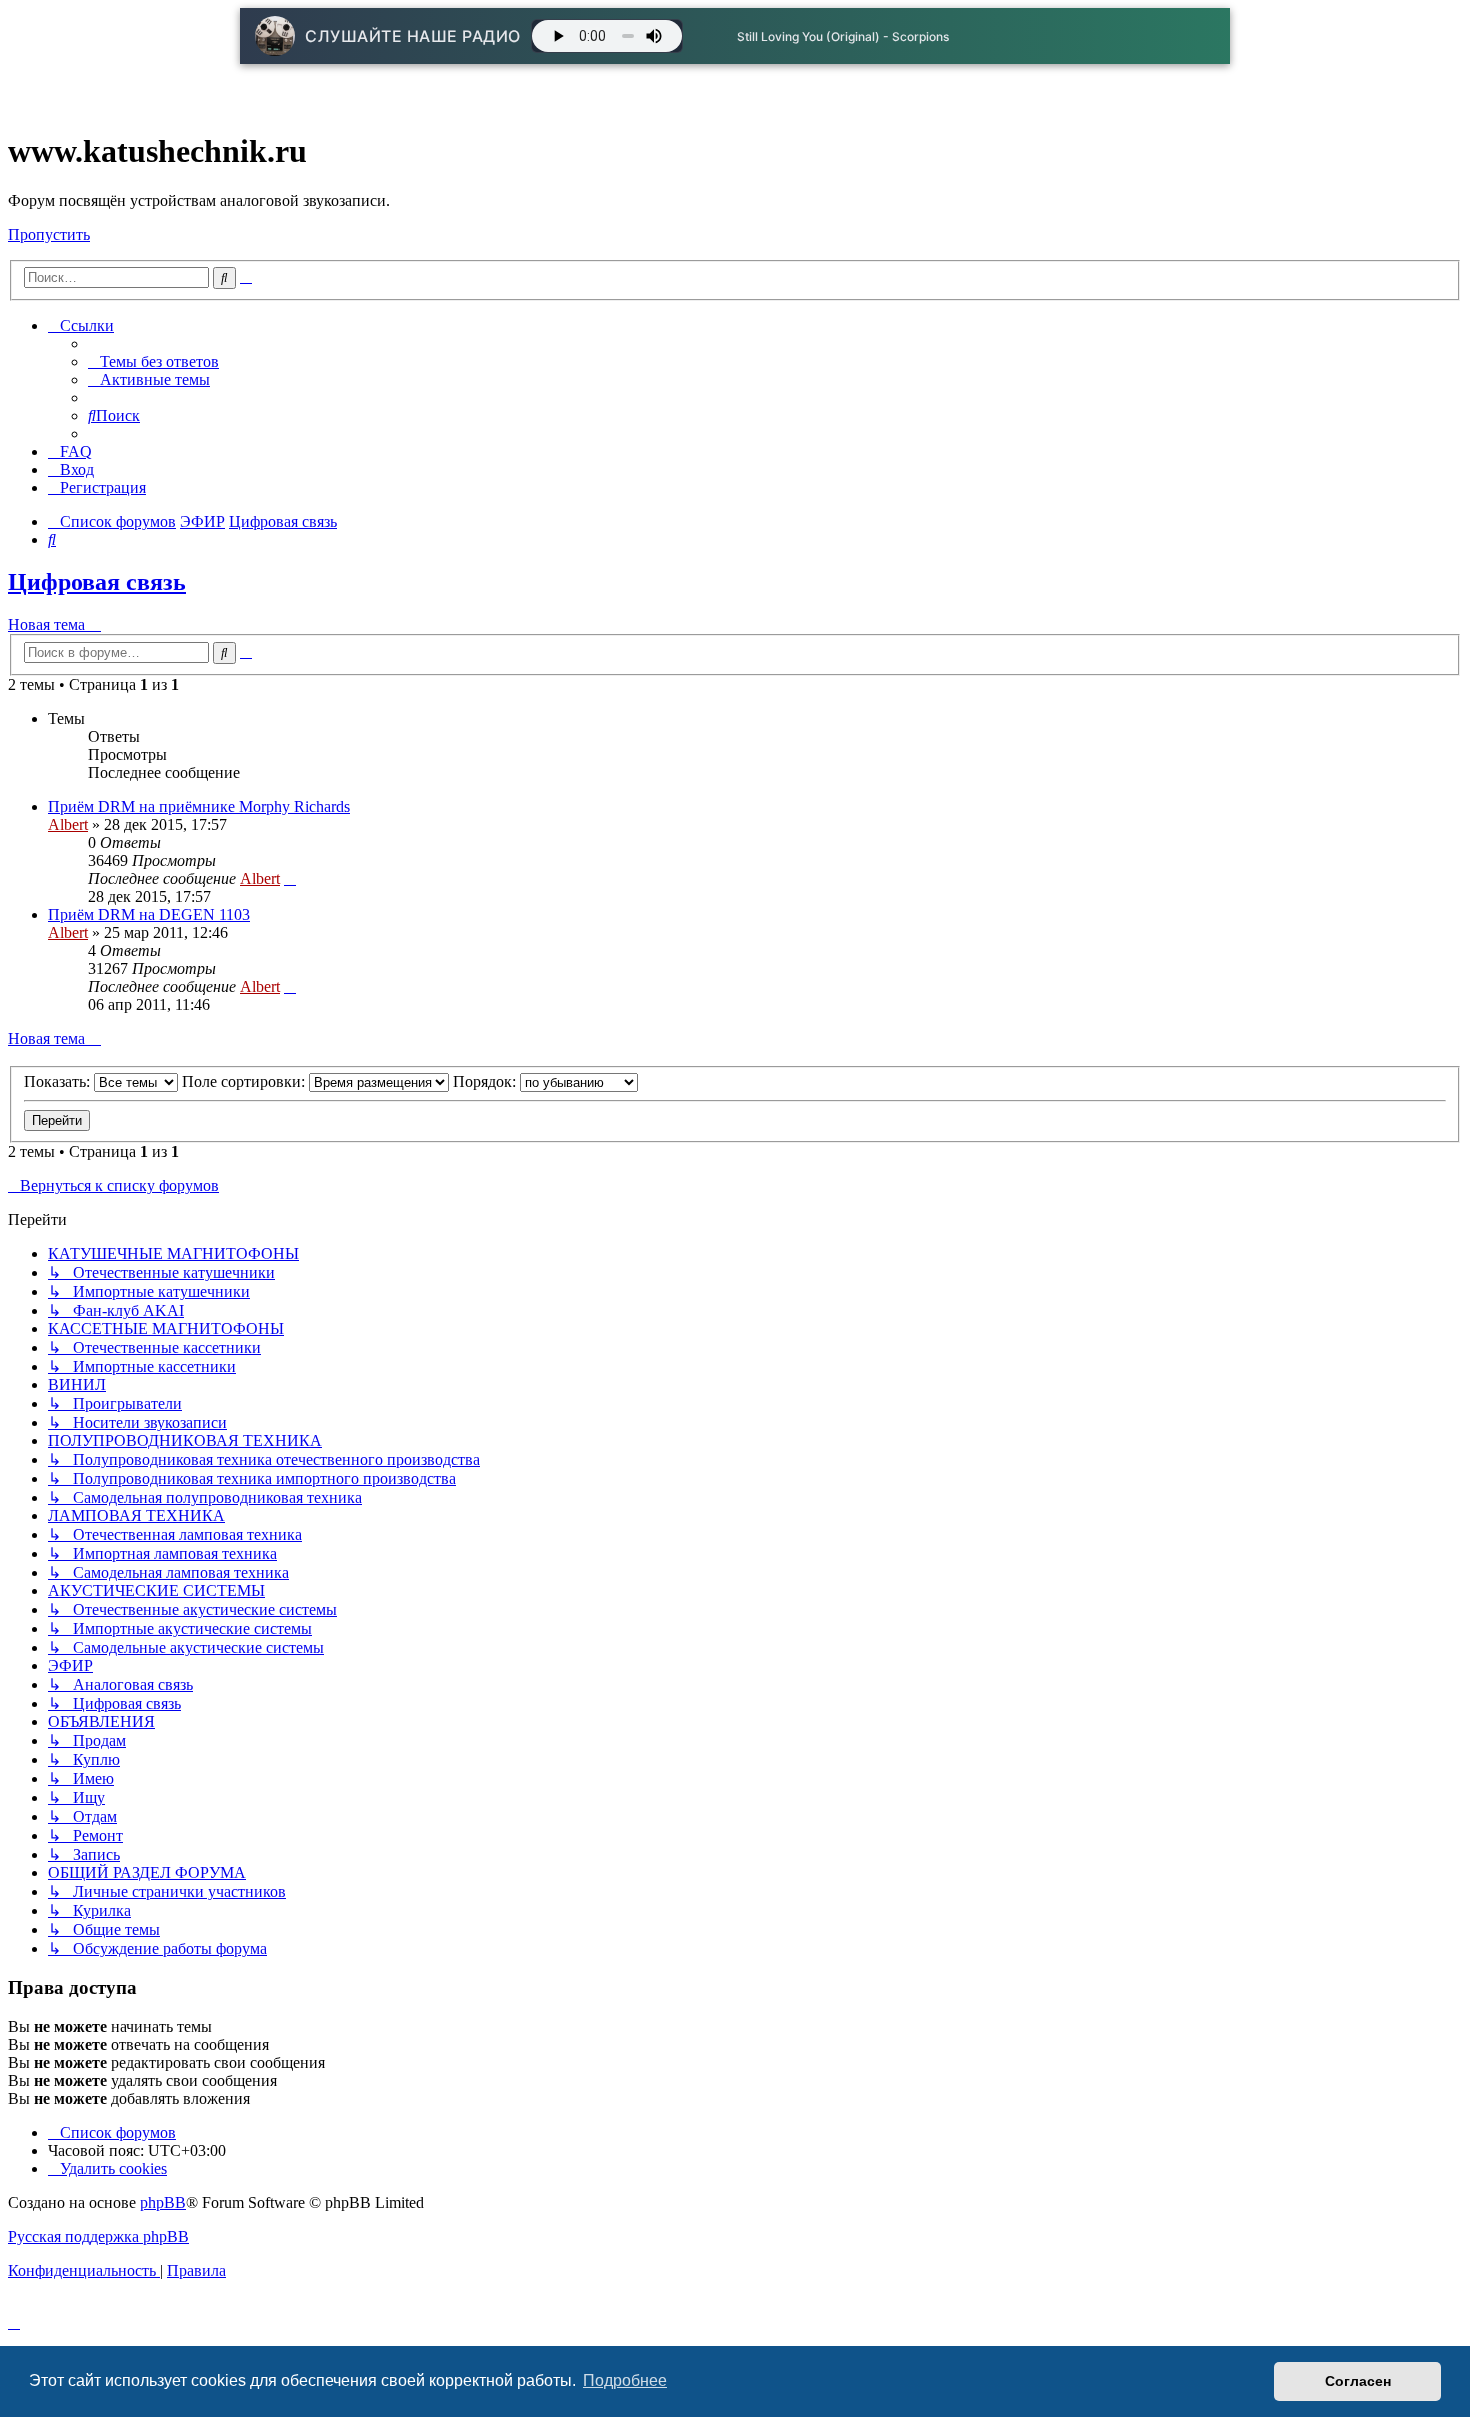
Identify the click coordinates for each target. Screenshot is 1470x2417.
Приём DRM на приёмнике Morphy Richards (199, 806)
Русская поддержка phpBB (98, 2236)
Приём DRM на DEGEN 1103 (149, 914)
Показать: (59, 1081)
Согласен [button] (1358, 2381)
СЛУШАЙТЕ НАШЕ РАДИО (413, 36)
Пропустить (49, 234)
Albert (68, 824)
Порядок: (486, 1081)
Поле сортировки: (245, 1081)
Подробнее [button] (625, 2380)
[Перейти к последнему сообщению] (290, 878)
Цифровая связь (97, 582)
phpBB (163, 2202)
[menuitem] (153, 361)
